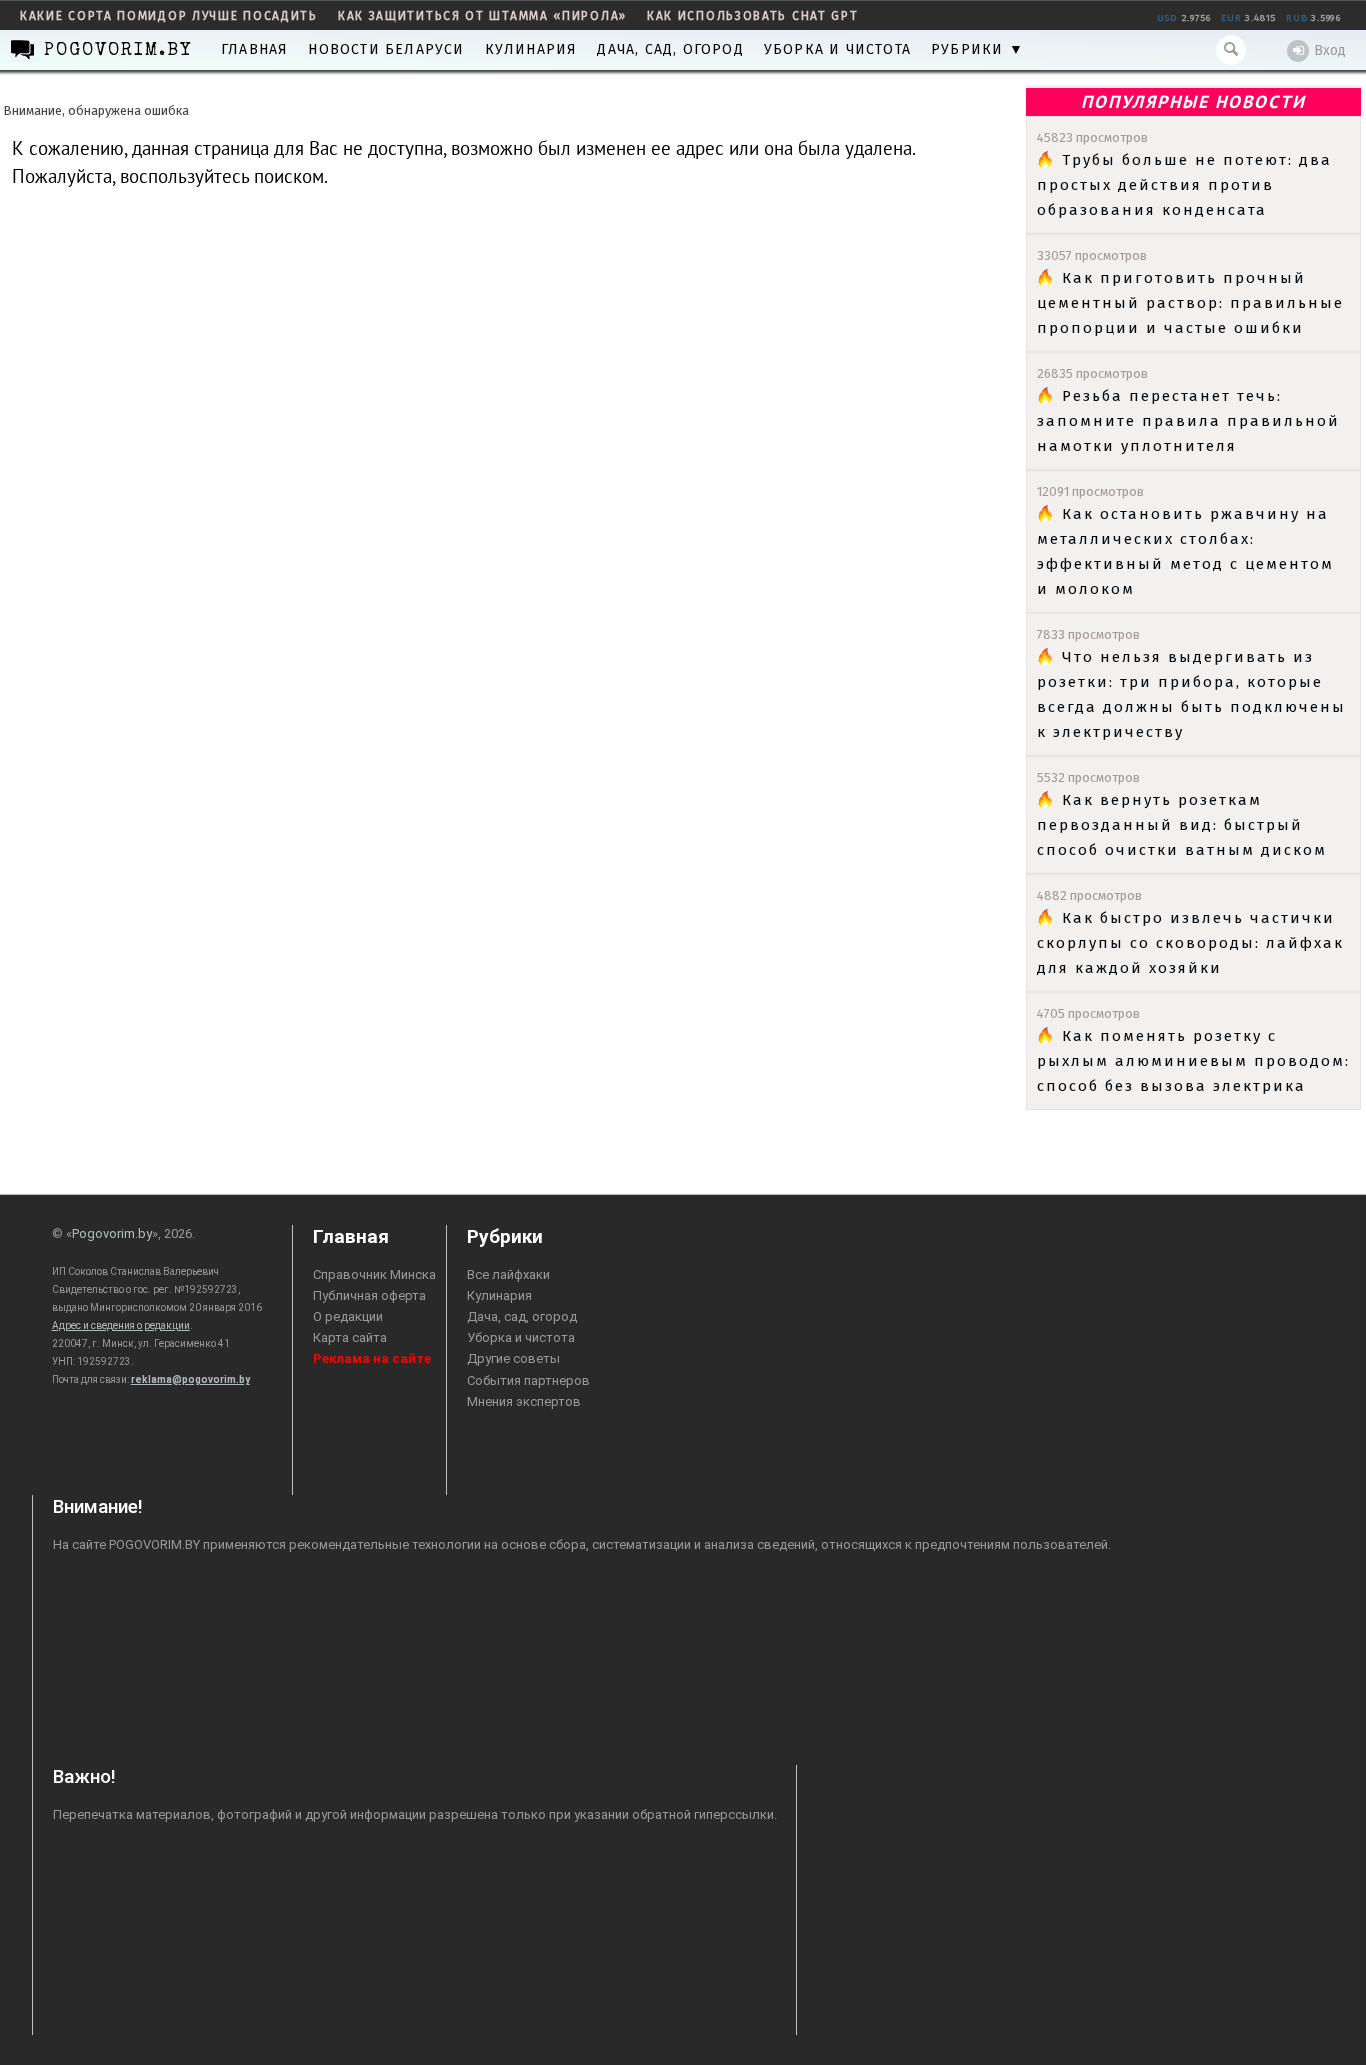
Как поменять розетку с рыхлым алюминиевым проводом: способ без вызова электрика (1193, 1061)
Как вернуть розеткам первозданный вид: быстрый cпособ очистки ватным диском (1182, 825)
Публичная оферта (369, 1295)
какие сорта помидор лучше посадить (169, 16)
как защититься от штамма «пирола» (482, 16)
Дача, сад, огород (670, 49)
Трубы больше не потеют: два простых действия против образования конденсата (1184, 185)
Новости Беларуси (386, 49)
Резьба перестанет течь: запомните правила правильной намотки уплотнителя (1188, 421)
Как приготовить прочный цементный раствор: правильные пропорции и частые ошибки (1190, 303)
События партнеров (528, 1380)
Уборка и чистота (837, 49)
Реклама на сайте (372, 1358)
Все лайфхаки (508, 1274)
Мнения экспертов (524, 1401)
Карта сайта (350, 1337)
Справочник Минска (374, 1274)
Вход (1330, 50)
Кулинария (531, 49)
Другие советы (513, 1358)
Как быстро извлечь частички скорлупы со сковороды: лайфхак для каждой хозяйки (1190, 943)
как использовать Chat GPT (753, 16)
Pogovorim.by (112, 1233)
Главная (254, 49)
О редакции (348, 1316)
